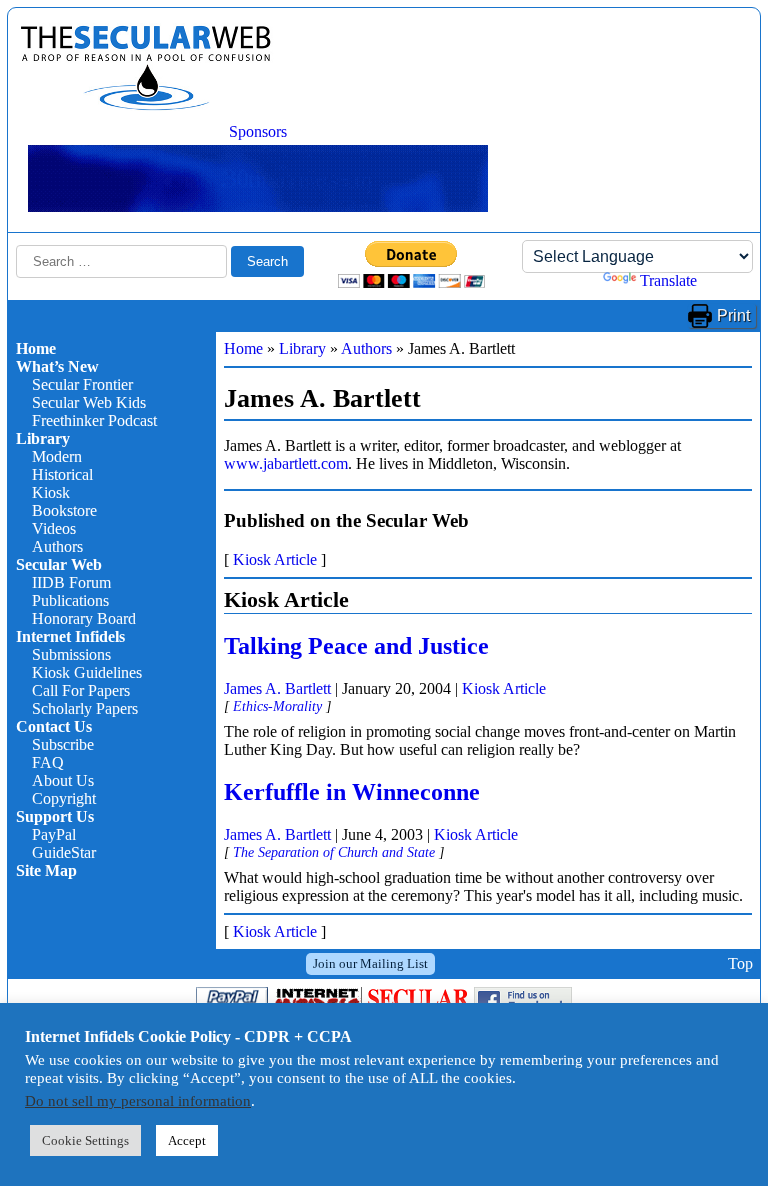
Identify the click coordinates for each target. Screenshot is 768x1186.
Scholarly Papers (85, 708)
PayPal (54, 834)
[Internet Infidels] (146, 105)
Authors (57, 546)
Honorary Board (84, 618)
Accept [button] (187, 1140)
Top (740, 963)
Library (43, 438)
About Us (63, 780)
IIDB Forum (71, 582)
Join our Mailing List (370, 963)
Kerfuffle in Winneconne (352, 792)
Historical (62, 474)
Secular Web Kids (89, 402)
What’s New (57, 366)
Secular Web (59, 564)
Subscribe (63, 744)
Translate (668, 280)
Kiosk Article (275, 559)
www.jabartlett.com (286, 463)
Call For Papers (81, 690)
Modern (57, 456)
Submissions (71, 654)
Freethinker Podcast (94, 420)
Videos (54, 528)
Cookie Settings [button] (85, 1140)
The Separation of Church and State (334, 852)
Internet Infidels (70, 636)
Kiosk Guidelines (87, 672)
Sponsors (258, 131)
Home (36, 348)
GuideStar (64, 852)
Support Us (55, 816)
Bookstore (64, 510)
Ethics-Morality (277, 706)
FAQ (48, 762)
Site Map (46, 870)
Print (733, 315)
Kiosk (51, 492)
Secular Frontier (82, 384)
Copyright (64, 798)
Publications (70, 600)
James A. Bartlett (277, 688)
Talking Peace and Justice (356, 646)
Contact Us (54, 726)
